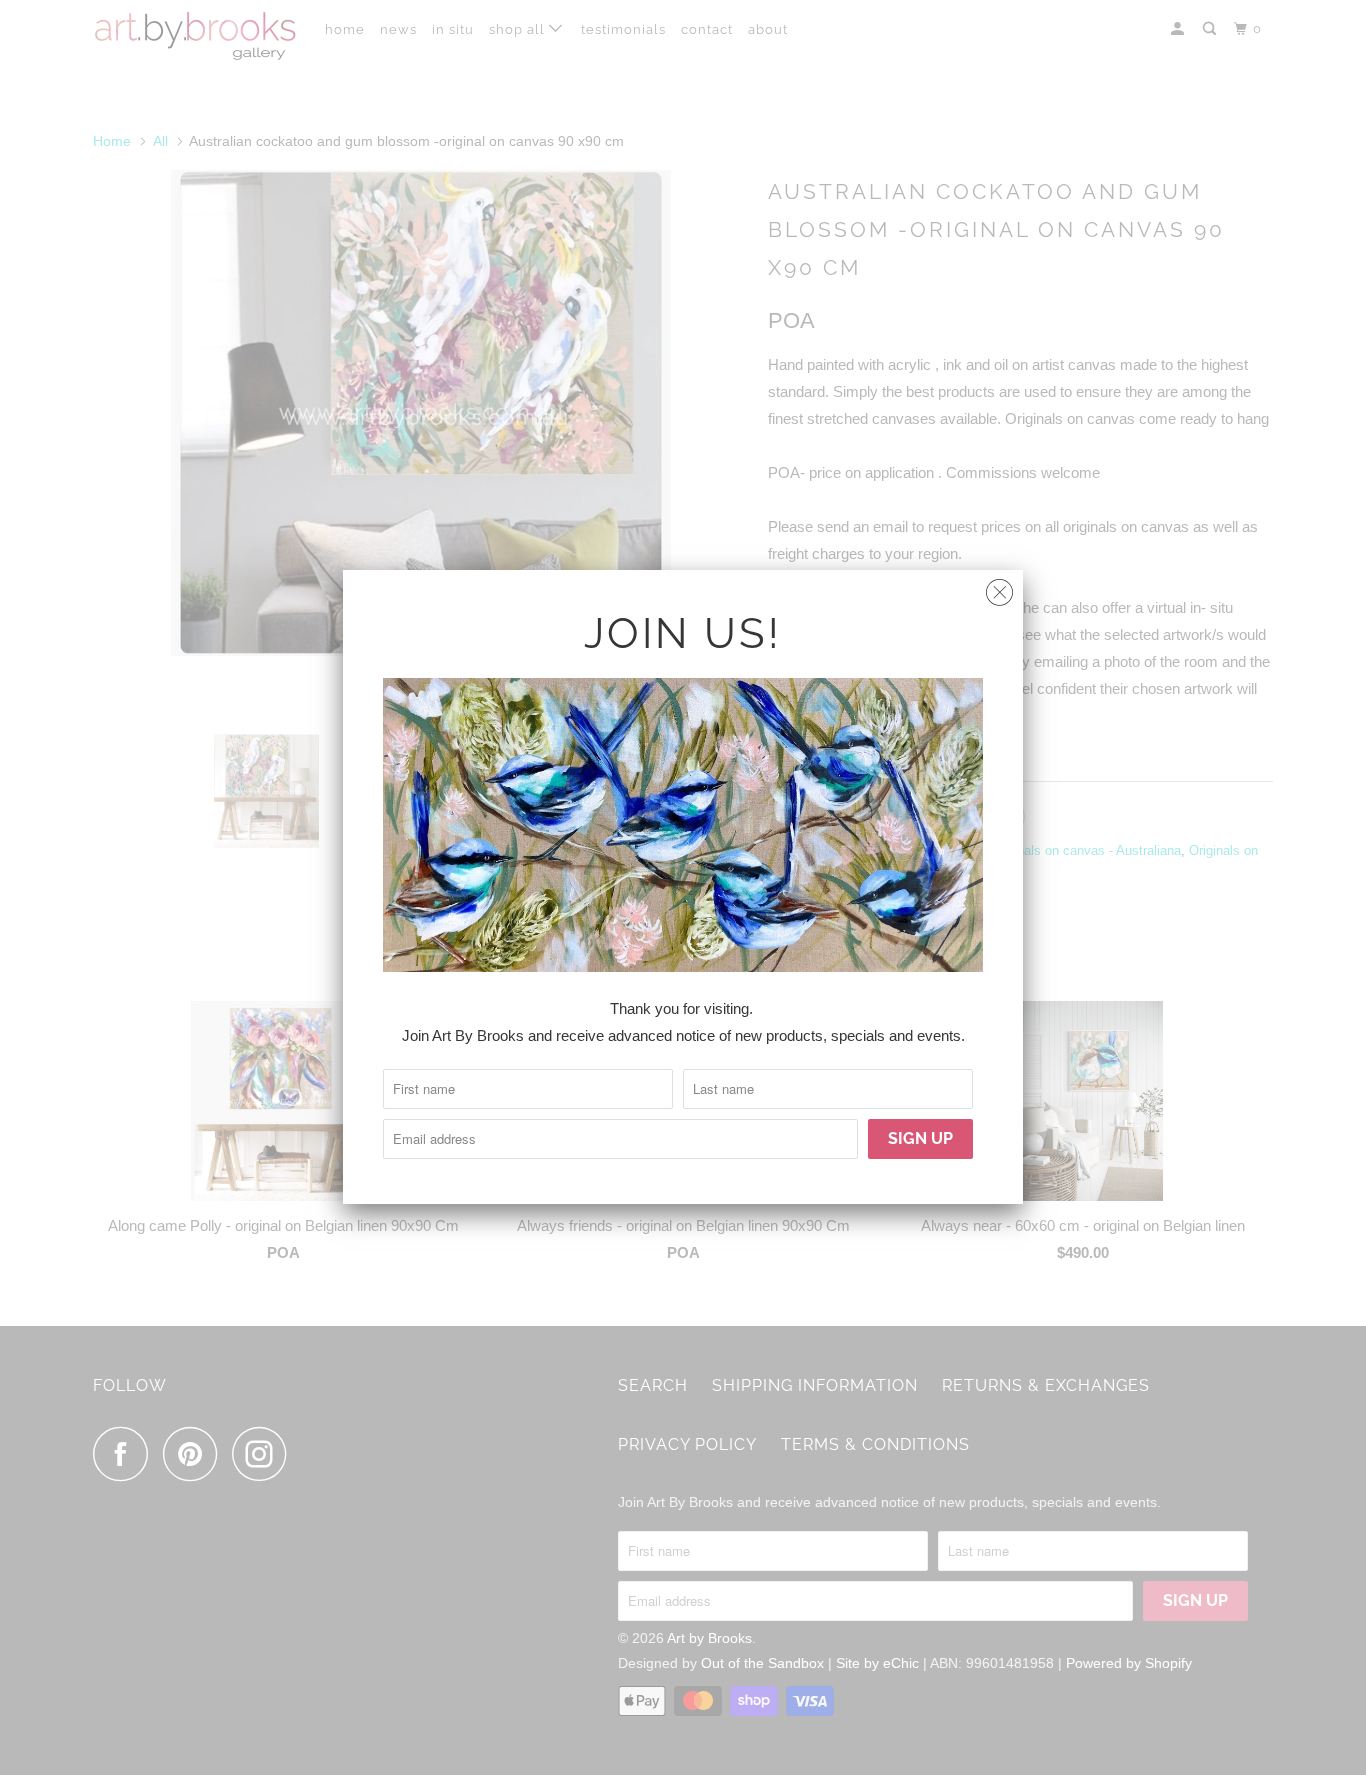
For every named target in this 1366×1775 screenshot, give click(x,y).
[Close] (999, 587)
